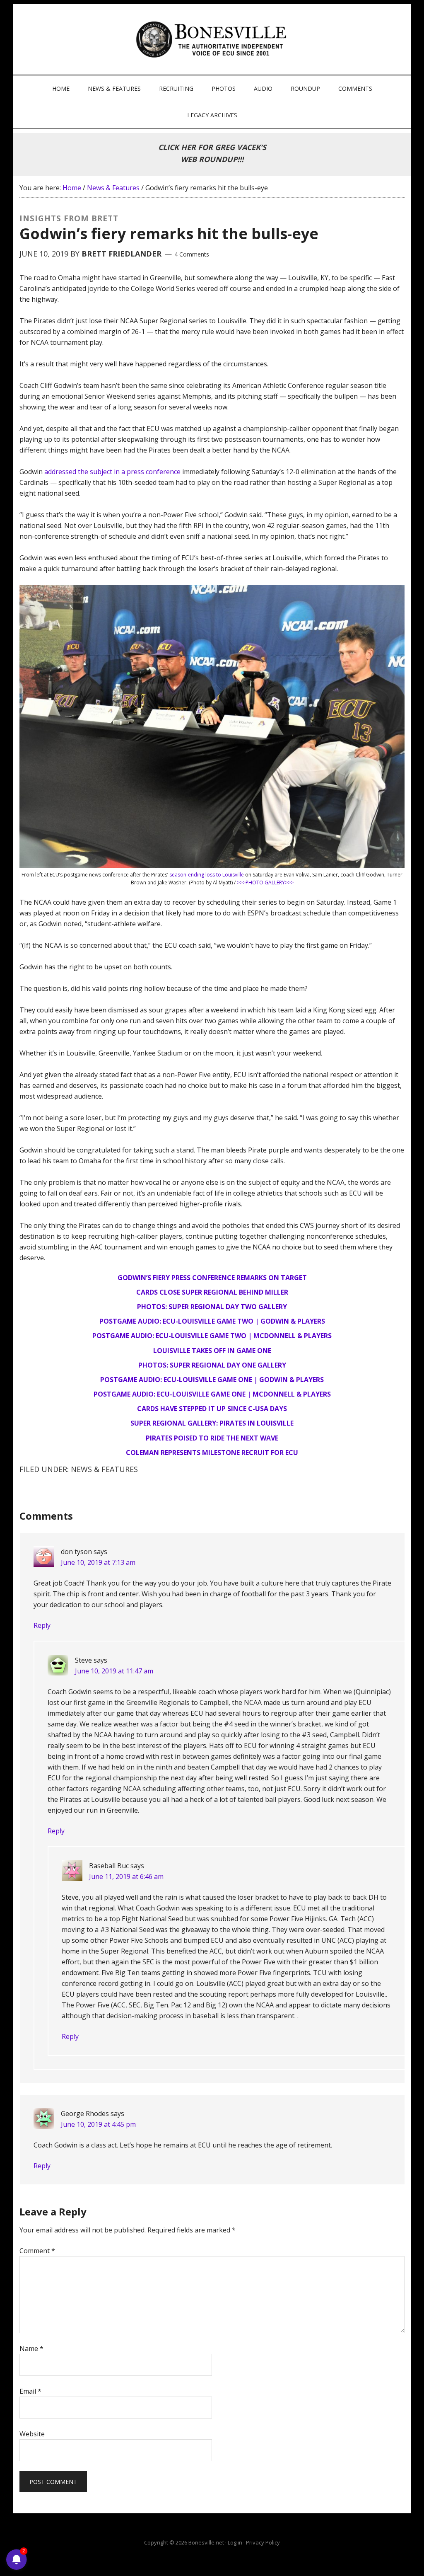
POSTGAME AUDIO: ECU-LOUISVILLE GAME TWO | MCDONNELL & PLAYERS (212, 1336)
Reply (42, 1625)
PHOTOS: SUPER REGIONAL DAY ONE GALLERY (212, 1365)
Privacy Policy (263, 2542)
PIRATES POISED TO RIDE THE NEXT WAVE (212, 1438)
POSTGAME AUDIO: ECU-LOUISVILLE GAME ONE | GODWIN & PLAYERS (212, 1380)
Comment (37, 2251)
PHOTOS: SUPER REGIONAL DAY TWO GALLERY (212, 1307)
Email (30, 2391)
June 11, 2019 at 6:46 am (126, 1876)
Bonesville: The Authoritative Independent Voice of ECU (213, 39)
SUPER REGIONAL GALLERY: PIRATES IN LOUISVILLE (212, 1423)
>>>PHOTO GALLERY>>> (265, 882)
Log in (235, 2542)
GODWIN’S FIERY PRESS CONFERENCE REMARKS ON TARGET (212, 1278)
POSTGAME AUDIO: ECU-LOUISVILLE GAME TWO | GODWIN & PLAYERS (212, 1321)
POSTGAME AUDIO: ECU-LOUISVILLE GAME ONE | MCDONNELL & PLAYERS (212, 1394)
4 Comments (192, 254)
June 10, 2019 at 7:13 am (98, 1562)
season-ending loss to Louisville (207, 875)
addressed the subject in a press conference (112, 472)
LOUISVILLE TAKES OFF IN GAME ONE (212, 1351)
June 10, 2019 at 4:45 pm (98, 2124)
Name (31, 2348)
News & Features (104, 1469)
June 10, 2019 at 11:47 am (114, 1671)
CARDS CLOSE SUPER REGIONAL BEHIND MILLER (212, 1292)
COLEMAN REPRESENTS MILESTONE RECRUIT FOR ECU (212, 1453)
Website (32, 2434)
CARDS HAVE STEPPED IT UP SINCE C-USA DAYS (212, 1409)
